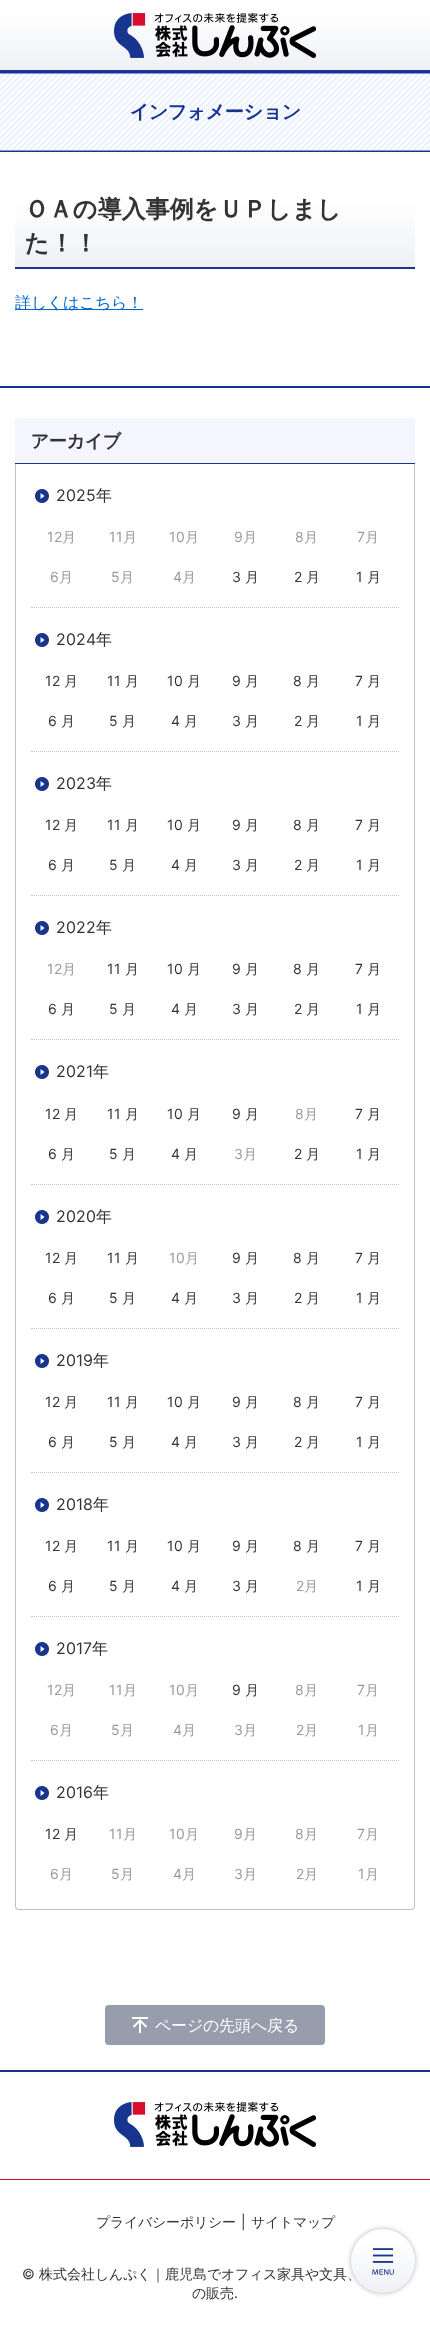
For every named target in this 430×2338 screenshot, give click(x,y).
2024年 (84, 639)
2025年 (84, 495)
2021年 (82, 1071)
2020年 (84, 1216)
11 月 (123, 680)
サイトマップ (293, 2221)
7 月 (368, 680)
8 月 (306, 680)
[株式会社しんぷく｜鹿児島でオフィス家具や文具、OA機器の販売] (215, 35)
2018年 (82, 1504)
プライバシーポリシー (166, 2221)
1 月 (368, 576)
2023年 (84, 783)
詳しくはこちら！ (79, 302)
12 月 (61, 680)
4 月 (184, 720)
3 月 (245, 576)
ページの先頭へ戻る (227, 2025)
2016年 (82, 1792)
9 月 (245, 680)
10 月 (184, 680)
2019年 (82, 1360)
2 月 (307, 576)
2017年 (82, 1648)
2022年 (84, 927)
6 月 (61, 720)
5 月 (122, 720)
